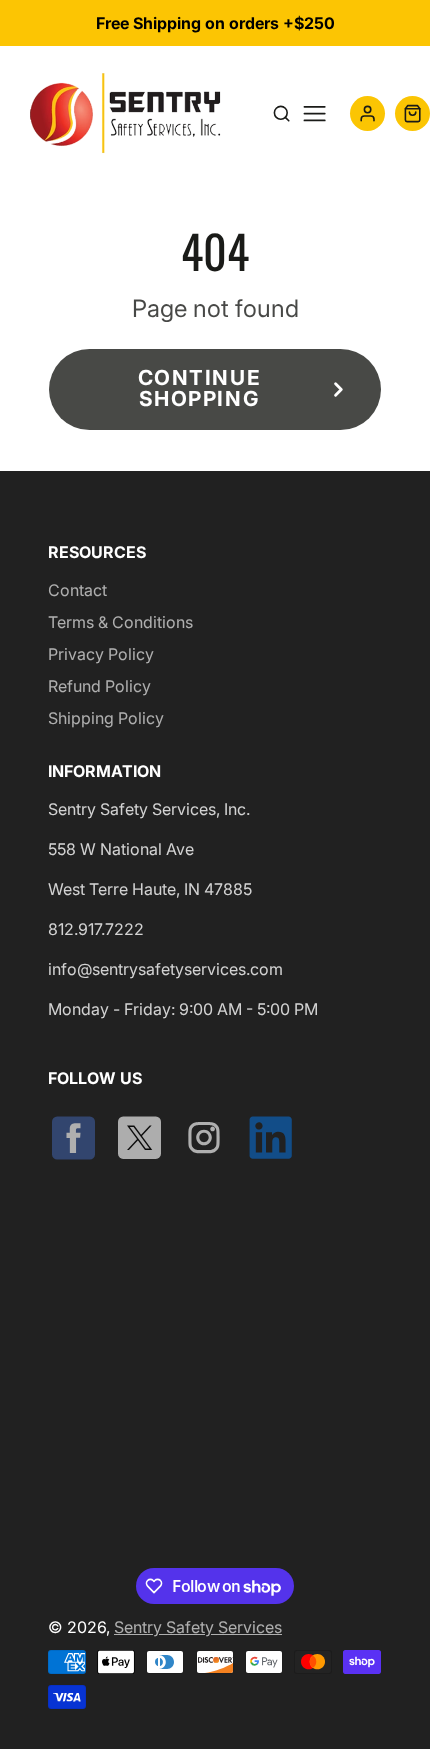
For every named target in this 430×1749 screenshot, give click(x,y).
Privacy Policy (101, 654)
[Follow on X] (141, 1139)
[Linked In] (272, 1139)
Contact (77, 590)
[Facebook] (75, 1139)
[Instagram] (206, 1139)
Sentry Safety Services (198, 1627)
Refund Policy (99, 686)
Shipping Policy (106, 718)
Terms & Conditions (120, 622)
